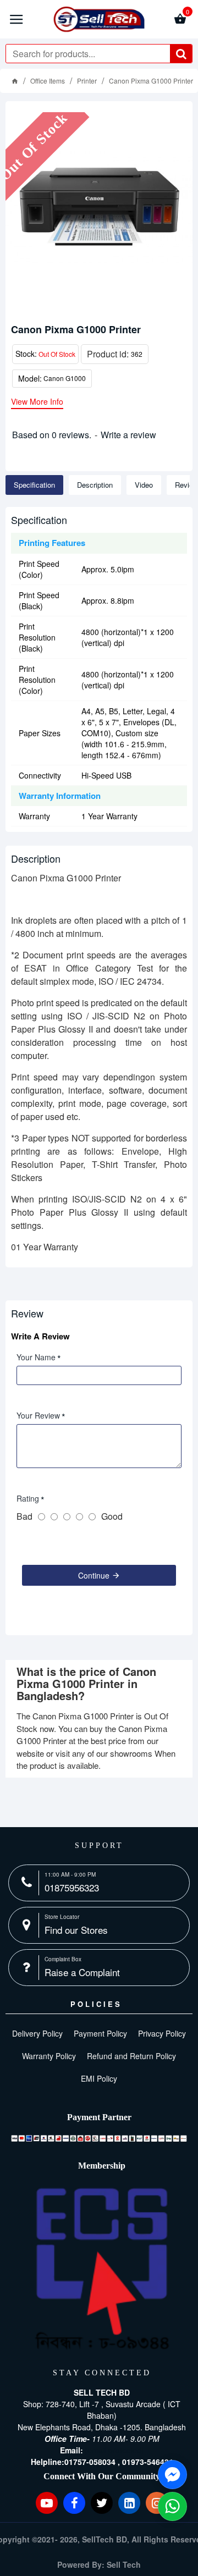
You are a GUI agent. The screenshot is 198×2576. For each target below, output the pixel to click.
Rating (28, 1498)
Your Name (36, 1357)
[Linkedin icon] (129, 2503)
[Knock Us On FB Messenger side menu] (172, 2475)
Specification (34, 485)
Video (144, 485)
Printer (87, 81)
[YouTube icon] (47, 2503)
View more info (37, 402)
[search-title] (181, 54)
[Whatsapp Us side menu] (172, 2506)
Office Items (48, 81)
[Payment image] (99, 2138)
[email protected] (114, 2450)
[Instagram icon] (157, 2503)
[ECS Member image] (102, 2269)
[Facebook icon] (74, 2503)
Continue (94, 1575)
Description (95, 485)
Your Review (38, 1415)
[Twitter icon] (102, 2503)
